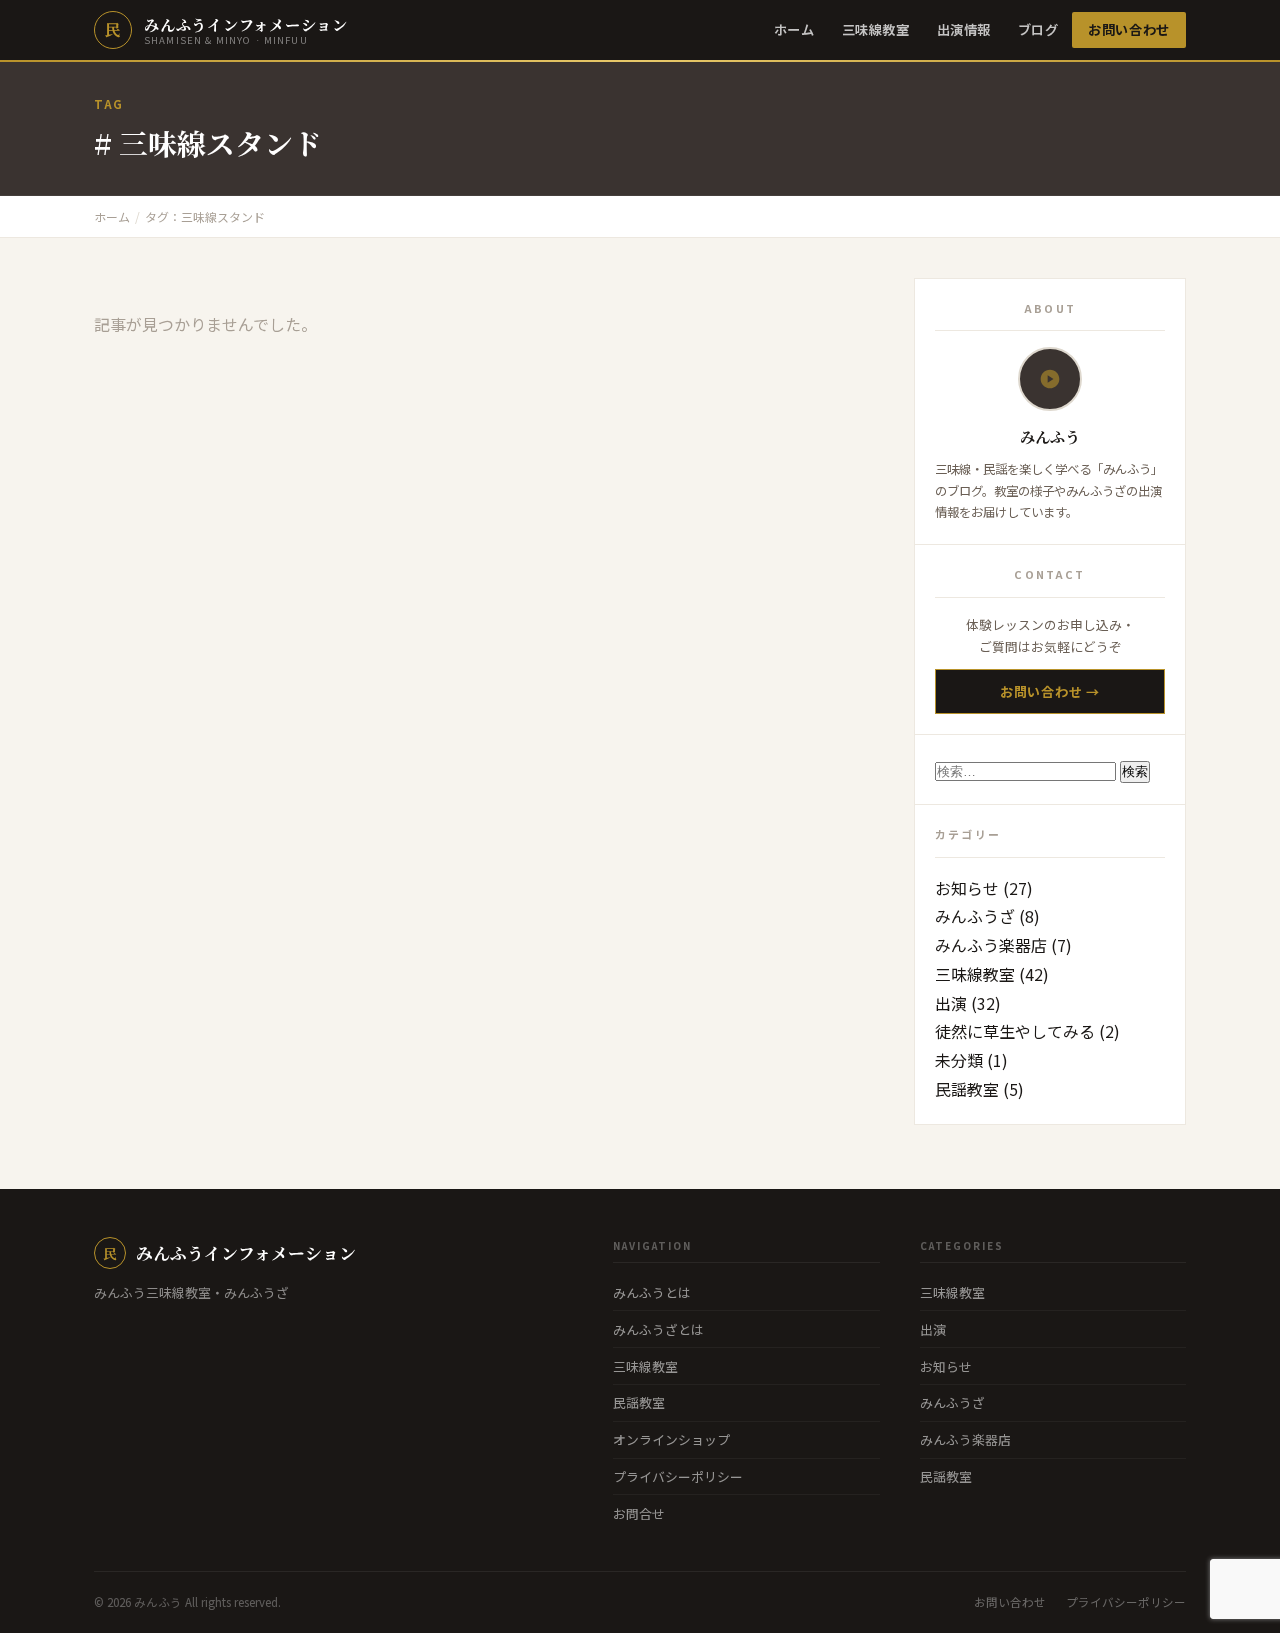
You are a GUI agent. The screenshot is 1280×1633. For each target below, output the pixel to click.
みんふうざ (975, 916)
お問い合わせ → (1050, 691)
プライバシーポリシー (678, 1476)
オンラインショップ (671, 1439)
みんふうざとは (658, 1329)
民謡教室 (967, 1089)
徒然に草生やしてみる (1015, 1031)
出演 (951, 1003)
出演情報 (964, 29)
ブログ (1038, 29)
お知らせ (967, 888)
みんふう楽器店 (991, 945)
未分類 (959, 1060)
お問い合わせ (1129, 29)
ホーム (794, 29)
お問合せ (639, 1513)
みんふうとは (652, 1292)
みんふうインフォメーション (229, 1253)
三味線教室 (876, 29)
